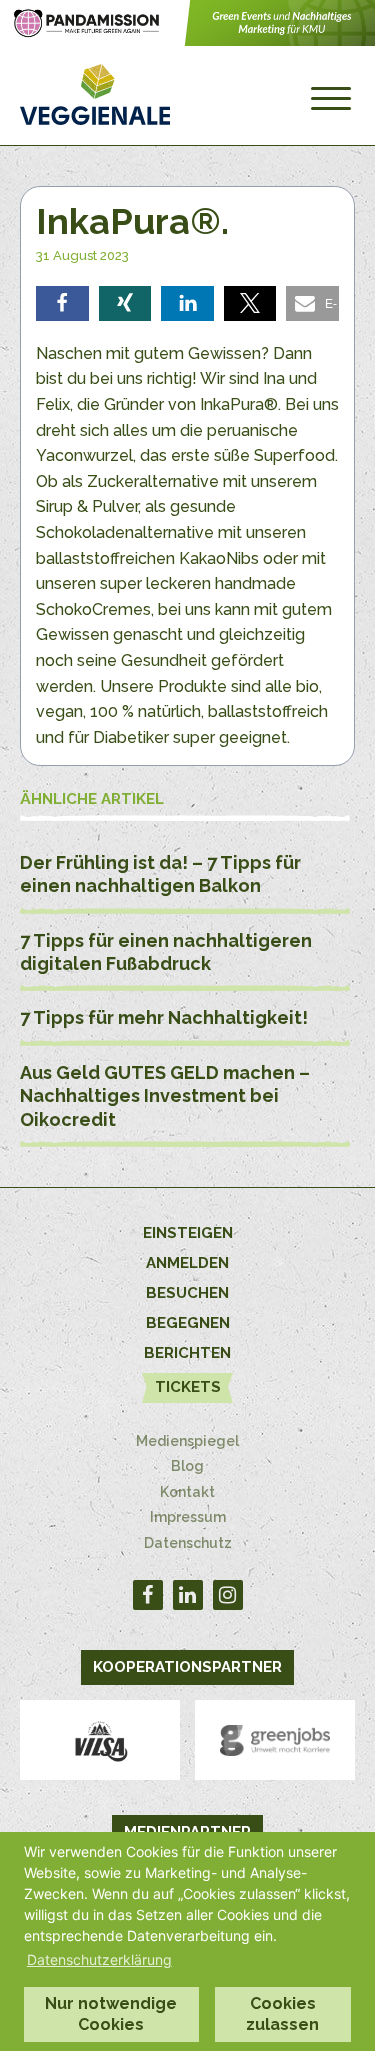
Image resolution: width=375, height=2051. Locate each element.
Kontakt (187, 1492)
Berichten (187, 1353)
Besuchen (187, 1293)
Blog (187, 1466)
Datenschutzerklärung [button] (99, 1959)
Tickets (188, 1387)
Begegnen (188, 1323)
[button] (62, 303)
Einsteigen (188, 1233)
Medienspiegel (187, 1441)
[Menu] (331, 99)
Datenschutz (188, 1543)
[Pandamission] (187, 40)
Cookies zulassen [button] (282, 2014)
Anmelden (187, 1263)
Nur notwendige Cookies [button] (111, 2014)
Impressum (188, 1517)
